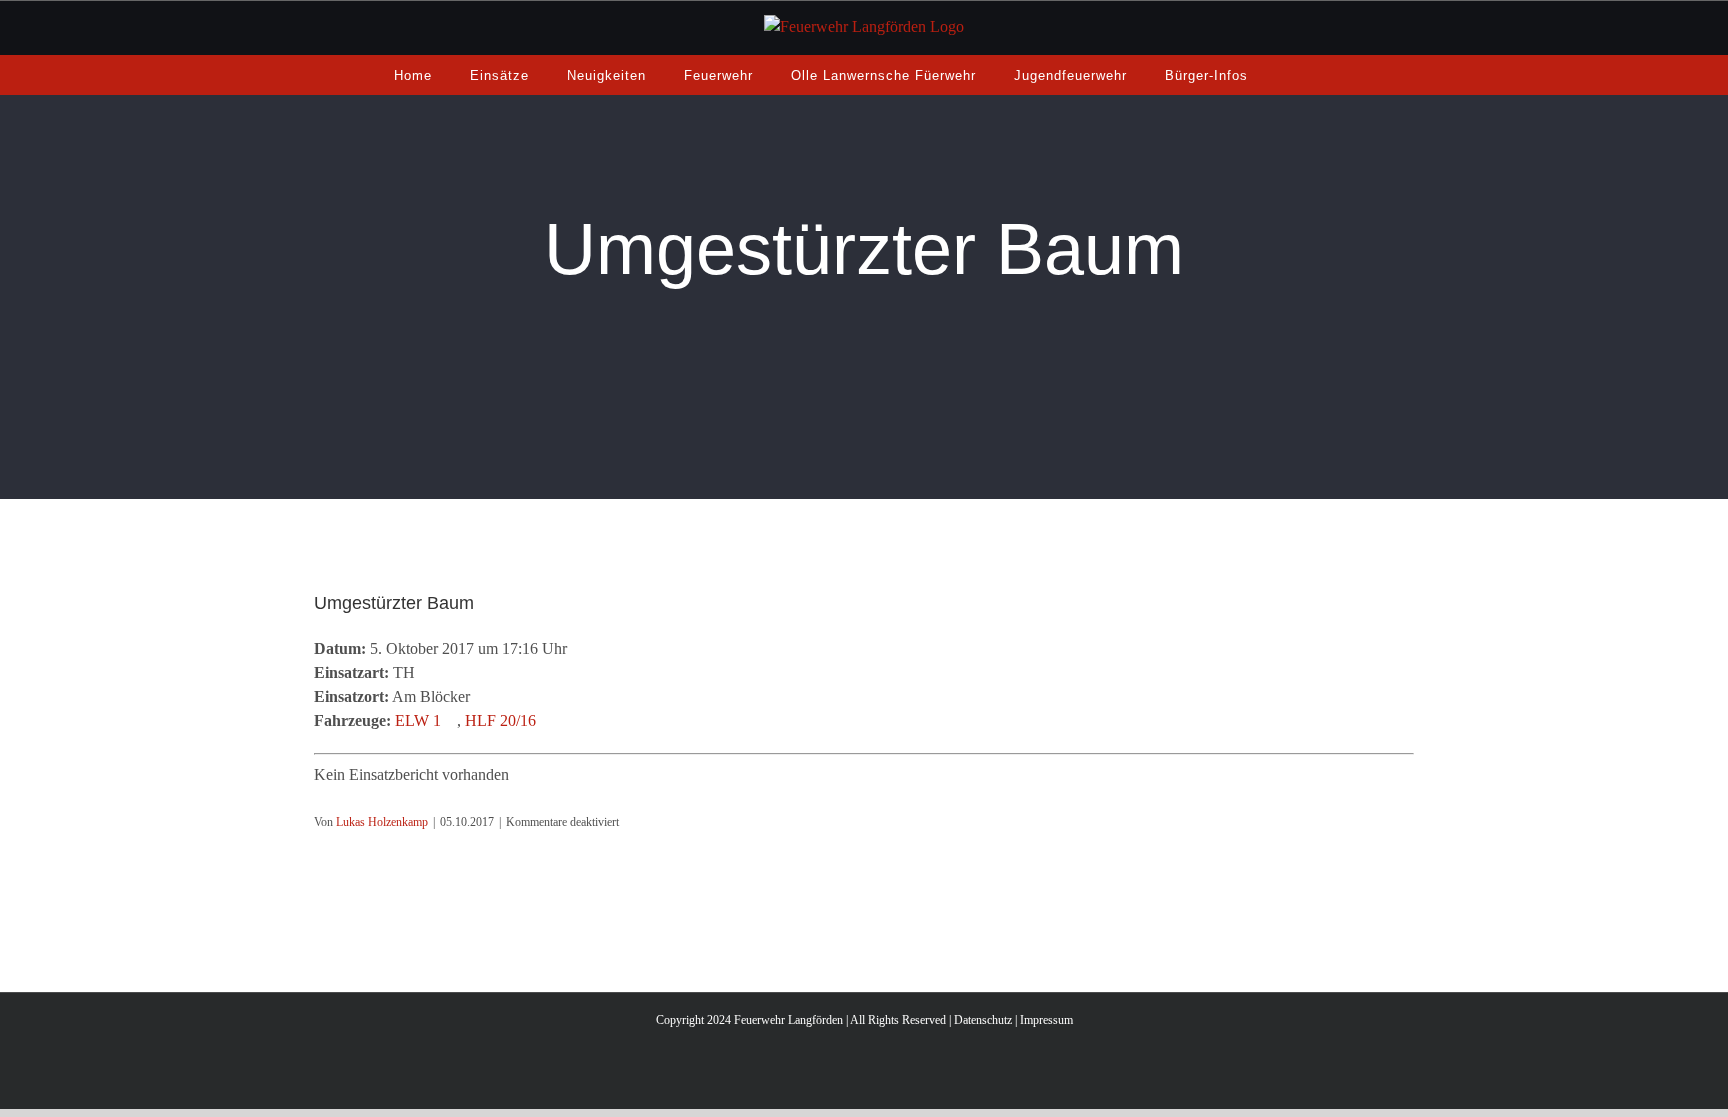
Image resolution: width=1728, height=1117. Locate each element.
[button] (1291, 75)
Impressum (1046, 1020)
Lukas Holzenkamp (382, 822)
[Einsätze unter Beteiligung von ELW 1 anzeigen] (451, 721)
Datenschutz (983, 1020)
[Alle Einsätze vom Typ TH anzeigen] (425, 673)
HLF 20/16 (500, 720)
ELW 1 (418, 720)
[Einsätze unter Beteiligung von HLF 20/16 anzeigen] (546, 721)
